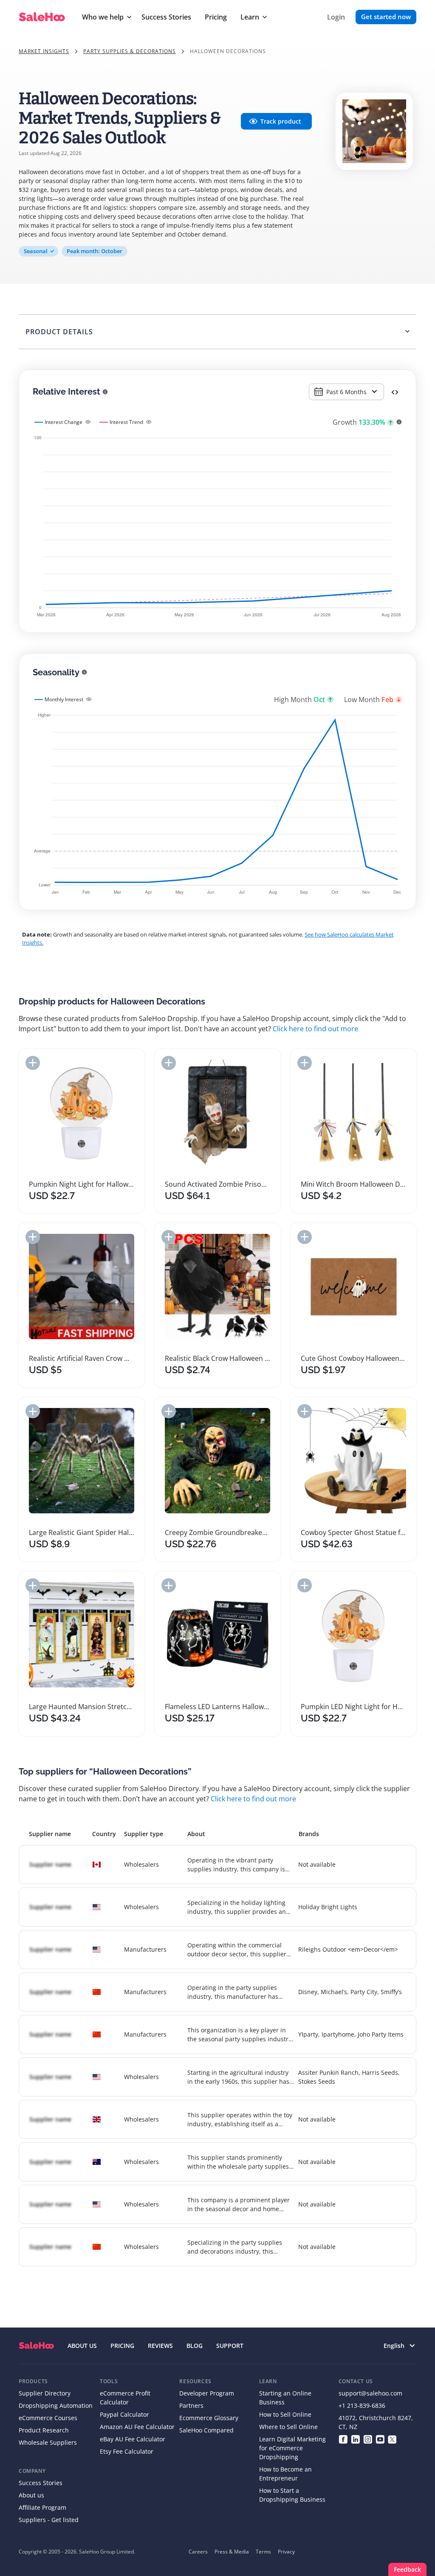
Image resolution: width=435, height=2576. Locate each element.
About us (31, 2495)
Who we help (103, 17)
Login (336, 17)
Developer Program (207, 2393)
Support (230, 2346)
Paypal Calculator (124, 2414)
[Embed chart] (395, 392)
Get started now (386, 17)
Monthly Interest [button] (64, 699)
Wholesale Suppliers (48, 2442)
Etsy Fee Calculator (127, 2451)
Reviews (160, 2346)
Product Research (44, 2430)
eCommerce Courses (48, 2418)
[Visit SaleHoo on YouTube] (380, 2439)
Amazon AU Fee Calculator (137, 2427)
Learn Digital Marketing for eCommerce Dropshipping (292, 2448)
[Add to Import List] (33, 1063)
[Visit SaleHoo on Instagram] (368, 2439)
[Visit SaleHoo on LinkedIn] (355, 2439)
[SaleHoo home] (36, 2346)
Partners (191, 2405)
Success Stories (166, 17)
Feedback (407, 2569)
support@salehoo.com (370, 2393)
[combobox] (346, 392)
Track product (281, 121)
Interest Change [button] (64, 422)
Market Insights (44, 51)
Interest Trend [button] (126, 422)
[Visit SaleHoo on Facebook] (343, 2439)
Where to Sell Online (288, 2427)
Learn (250, 17)
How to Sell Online (285, 2414)
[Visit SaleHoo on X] (392, 2439)
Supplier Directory (45, 2393)
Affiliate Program (42, 2507)
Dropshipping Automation (56, 2405)
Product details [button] (59, 332)
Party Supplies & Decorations (130, 51)
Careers (198, 2552)
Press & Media (232, 2552)
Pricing (216, 17)
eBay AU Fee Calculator (133, 2439)
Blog (195, 2346)
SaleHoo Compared (206, 2430)
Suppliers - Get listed (49, 2520)
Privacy (286, 2552)
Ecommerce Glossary (209, 2418)
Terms (263, 2552)
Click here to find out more (315, 1029)
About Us (82, 2346)
